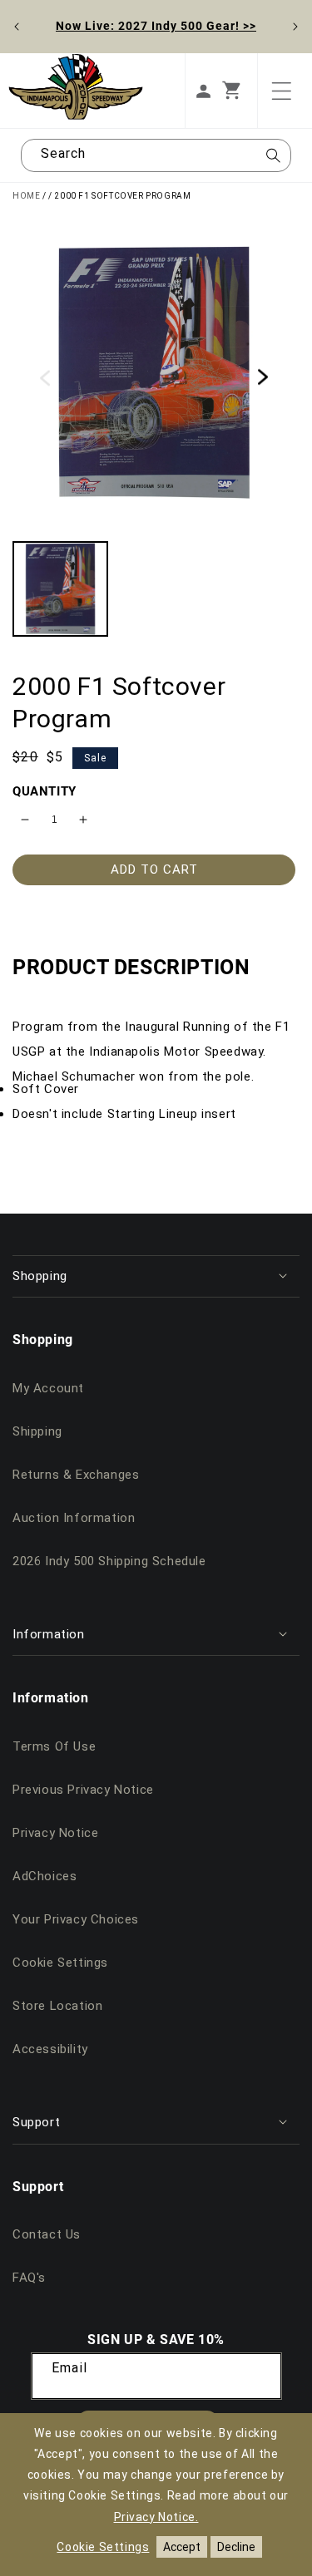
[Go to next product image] (263, 379)
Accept (182, 2547)
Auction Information (74, 1518)
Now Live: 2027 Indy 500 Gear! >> (156, 25)
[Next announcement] (295, 27)
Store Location (57, 2006)
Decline (236, 2547)
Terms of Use (54, 1746)
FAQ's (29, 2278)
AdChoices (45, 1876)
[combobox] (156, 155)
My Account (48, 1388)
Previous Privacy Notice (83, 1790)
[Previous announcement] (17, 27)
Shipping (37, 1431)
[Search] (273, 160)
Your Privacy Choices (76, 1919)
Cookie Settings (60, 1963)
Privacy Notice (55, 1833)
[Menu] (281, 91)
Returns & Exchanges (76, 1475)
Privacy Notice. (156, 2517)
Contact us (47, 2234)
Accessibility (50, 2049)
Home (26, 196)
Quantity (45, 791)
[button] (240, 91)
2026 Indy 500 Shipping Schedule (109, 1561)
